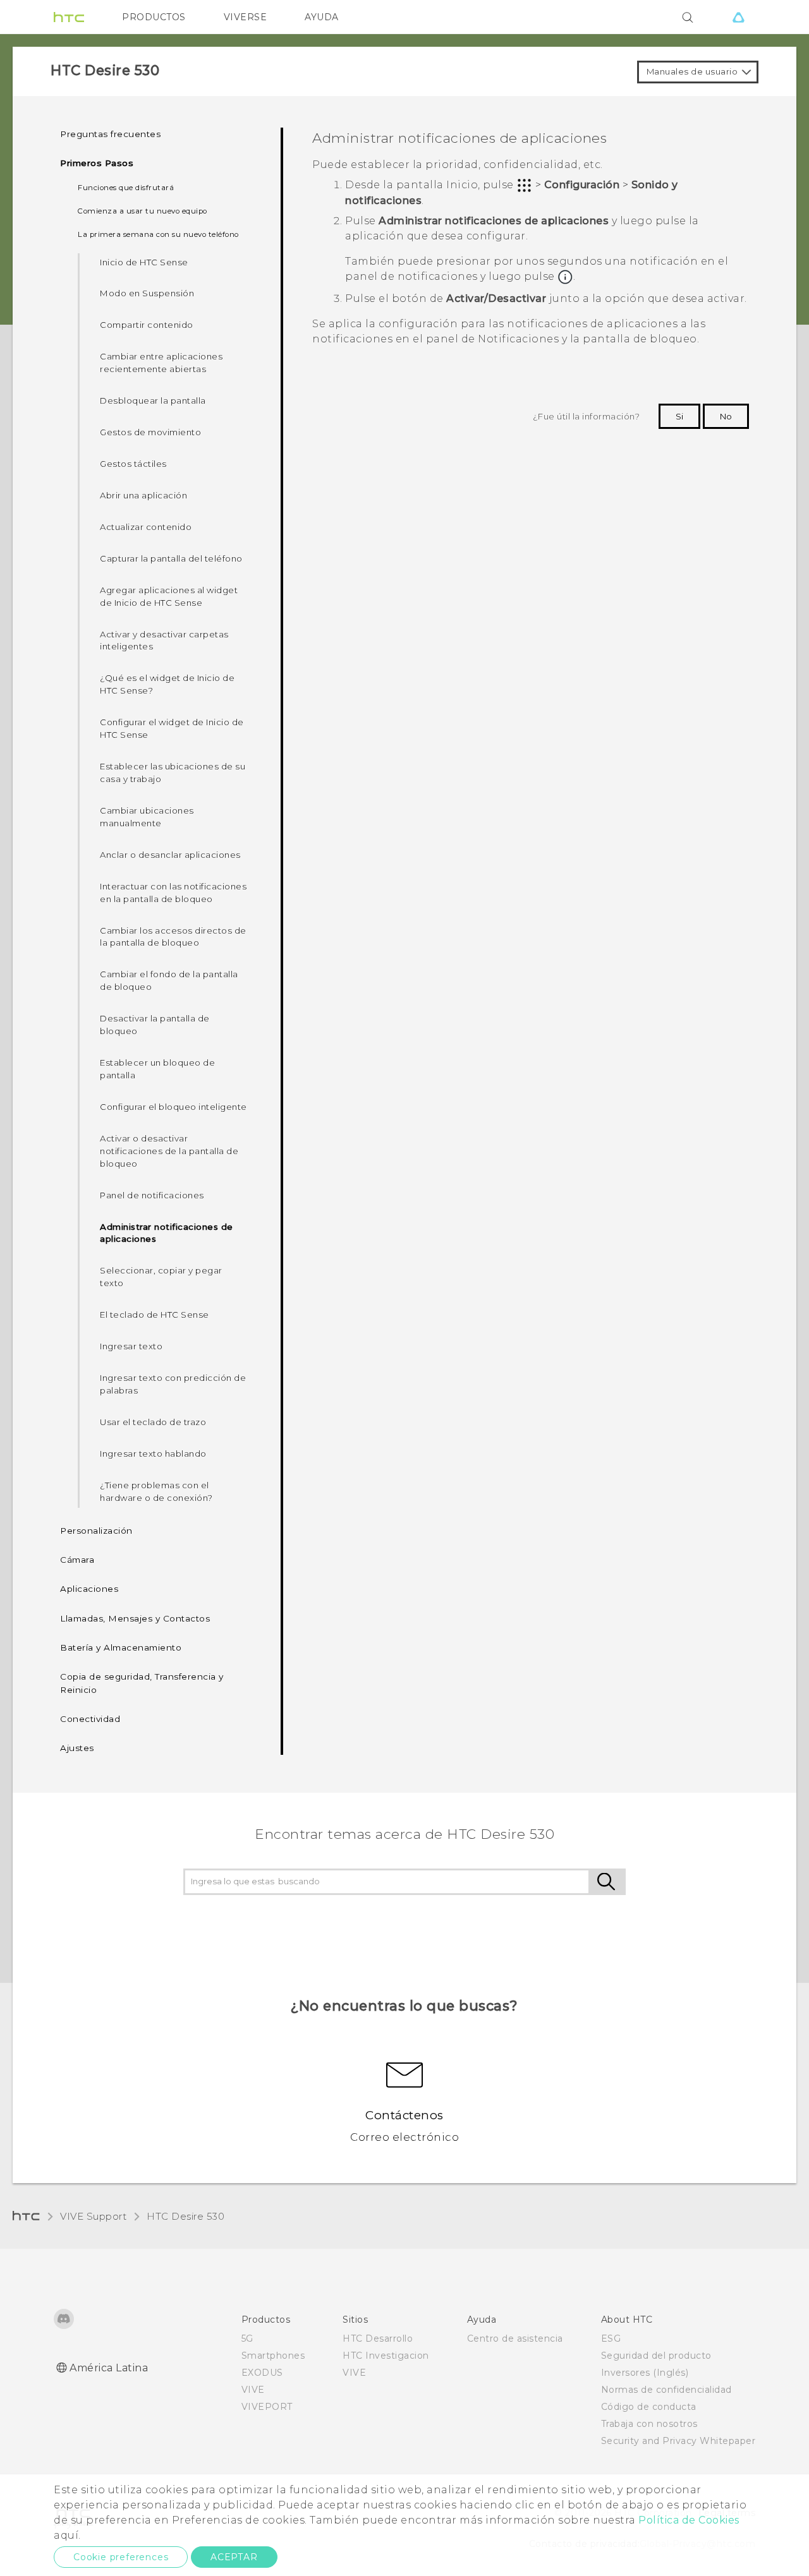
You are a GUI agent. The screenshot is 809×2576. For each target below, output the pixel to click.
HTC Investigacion (386, 2356)
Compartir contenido (147, 325)
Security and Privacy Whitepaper (678, 2441)
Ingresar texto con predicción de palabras (173, 1384)
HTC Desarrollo (378, 2338)
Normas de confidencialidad (666, 2390)
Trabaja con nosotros (649, 2424)
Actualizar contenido (146, 527)
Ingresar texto (131, 1346)
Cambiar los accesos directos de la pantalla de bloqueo (173, 937)
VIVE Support (93, 2216)
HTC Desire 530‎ (186, 2216)
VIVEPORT (267, 2407)
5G (247, 2338)
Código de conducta (649, 2407)
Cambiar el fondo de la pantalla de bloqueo (169, 980)
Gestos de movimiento (150, 432)
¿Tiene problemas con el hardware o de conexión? (156, 1491)
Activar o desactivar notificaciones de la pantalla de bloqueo (169, 1151)
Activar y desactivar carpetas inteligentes (164, 641)
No (726, 416)
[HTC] (69, 17)
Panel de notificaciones (152, 1195)
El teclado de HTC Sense (155, 1315)
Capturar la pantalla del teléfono (171, 558)
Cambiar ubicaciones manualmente (147, 817)
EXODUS (262, 2373)
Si (679, 416)
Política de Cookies (689, 2520)
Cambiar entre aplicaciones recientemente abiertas (161, 363)
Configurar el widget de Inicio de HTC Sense (172, 728)
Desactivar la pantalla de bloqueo (155, 1025)
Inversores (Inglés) (645, 2373)
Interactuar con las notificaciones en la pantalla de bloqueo (173, 893)
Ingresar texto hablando (153, 1454)
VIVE (253, 2390)
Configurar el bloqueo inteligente (173, 1107)
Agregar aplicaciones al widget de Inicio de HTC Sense (169, 596)
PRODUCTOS (154, 17)
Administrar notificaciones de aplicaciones (167, 1233)
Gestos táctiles (133, 464)
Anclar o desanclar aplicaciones (170, 855)
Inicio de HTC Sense (144, 262)
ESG (611, 2338)
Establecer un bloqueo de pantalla (157, 1069)
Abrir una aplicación (143, 495)
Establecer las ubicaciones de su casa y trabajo (173, 773)
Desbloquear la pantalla (153, 400)
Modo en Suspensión (147, 293)
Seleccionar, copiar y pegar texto (161, 1277)
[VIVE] (738, 17)
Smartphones (273, 2356)
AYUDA (322, 17)
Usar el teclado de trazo (153, 1422)
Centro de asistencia (515, 2338)
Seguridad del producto (656, 2356)
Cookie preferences (121, 2557)
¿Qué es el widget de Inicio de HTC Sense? (167, 684)
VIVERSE (246, 17)
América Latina (109, 2368)
